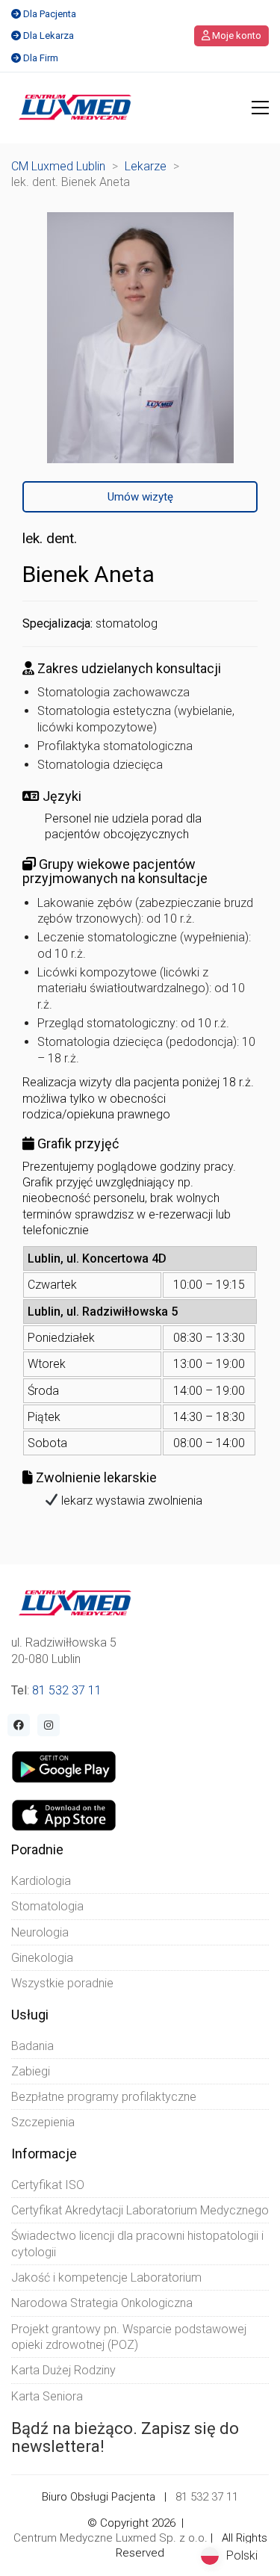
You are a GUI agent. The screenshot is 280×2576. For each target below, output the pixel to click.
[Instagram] (49, 1725)
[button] (260, 108)
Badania (32, 2046)
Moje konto (236, 35)
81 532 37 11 (67, 1690)
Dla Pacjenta (50, 14)
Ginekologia (42, 1958)
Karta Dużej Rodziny (63, 2370)
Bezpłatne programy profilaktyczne (104, 2097)
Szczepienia (43, 2122)
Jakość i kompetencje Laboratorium (106, 2278)
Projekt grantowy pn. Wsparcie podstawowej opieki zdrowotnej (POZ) (129, 2337)
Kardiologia (41, 1881)
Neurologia (40, 1932)
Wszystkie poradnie (62, 1983)
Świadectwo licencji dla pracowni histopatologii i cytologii (137, 2244)
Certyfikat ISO (48, 2185)
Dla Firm (41, 58)
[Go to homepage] (75, 108)
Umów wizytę (140, 497)
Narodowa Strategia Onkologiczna (102, 2303)
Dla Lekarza (49, 35)
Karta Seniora (47, 2396)
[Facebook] (19, 1725)
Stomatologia (47, 1906)
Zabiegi (31, 2071)
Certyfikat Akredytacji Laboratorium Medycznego (140, 2210)
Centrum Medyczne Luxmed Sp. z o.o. (111, 2538)
